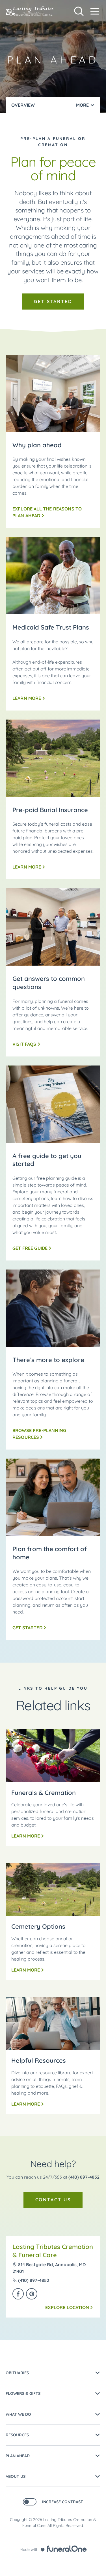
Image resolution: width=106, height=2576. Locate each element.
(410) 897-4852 (84, 2177)
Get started (53, 301)
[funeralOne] (67, 2549)
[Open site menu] (95, 11)
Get (27, 1628)
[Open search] (79, 11)
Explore (67, 2307)
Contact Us (53, 2200)
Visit (24, 1044)
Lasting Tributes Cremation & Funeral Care (53, 2251)
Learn (29, 698)
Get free (30, 1248)
